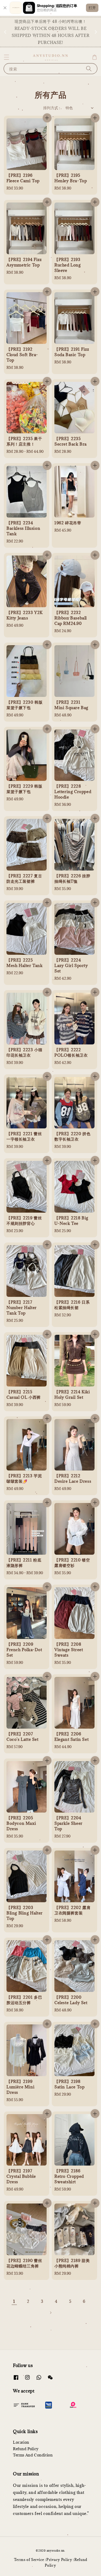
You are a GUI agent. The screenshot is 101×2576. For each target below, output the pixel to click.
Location (21, 2442)
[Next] (51, 2313)
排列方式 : (52, 108)
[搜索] (89, 68)
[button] (6, 57)
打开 (92, 8)
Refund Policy (26, 2449)
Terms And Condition (33, 2455)
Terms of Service (29, 2560)
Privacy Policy (59, 2560)
